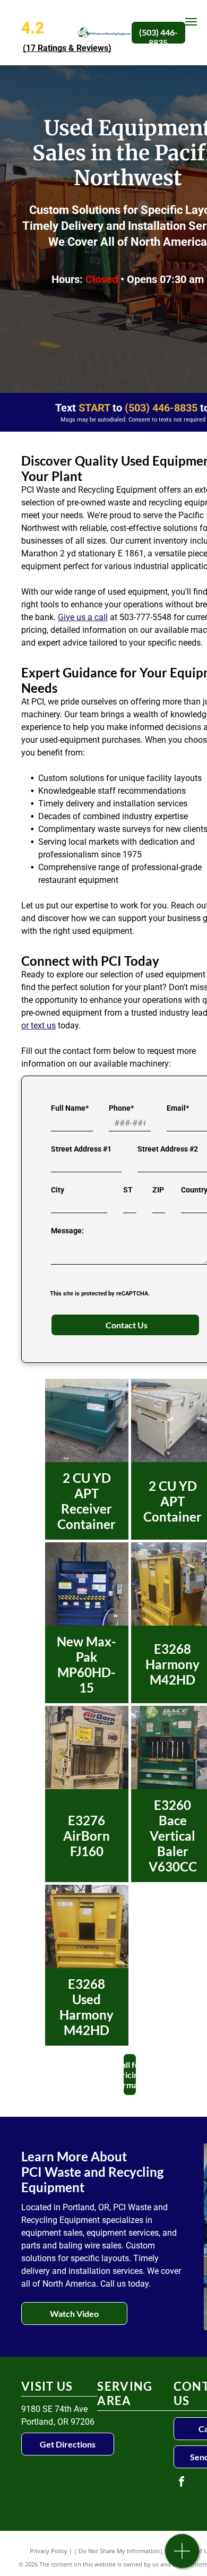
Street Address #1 (81, 1149)
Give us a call (83, 617)
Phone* (121, 1108)
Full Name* (70, 1108)
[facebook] (182, 2483)
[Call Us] (182, 2557)
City (58, 1190)
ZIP (158, 1190)
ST (128, 1190)
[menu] (191, 22)
